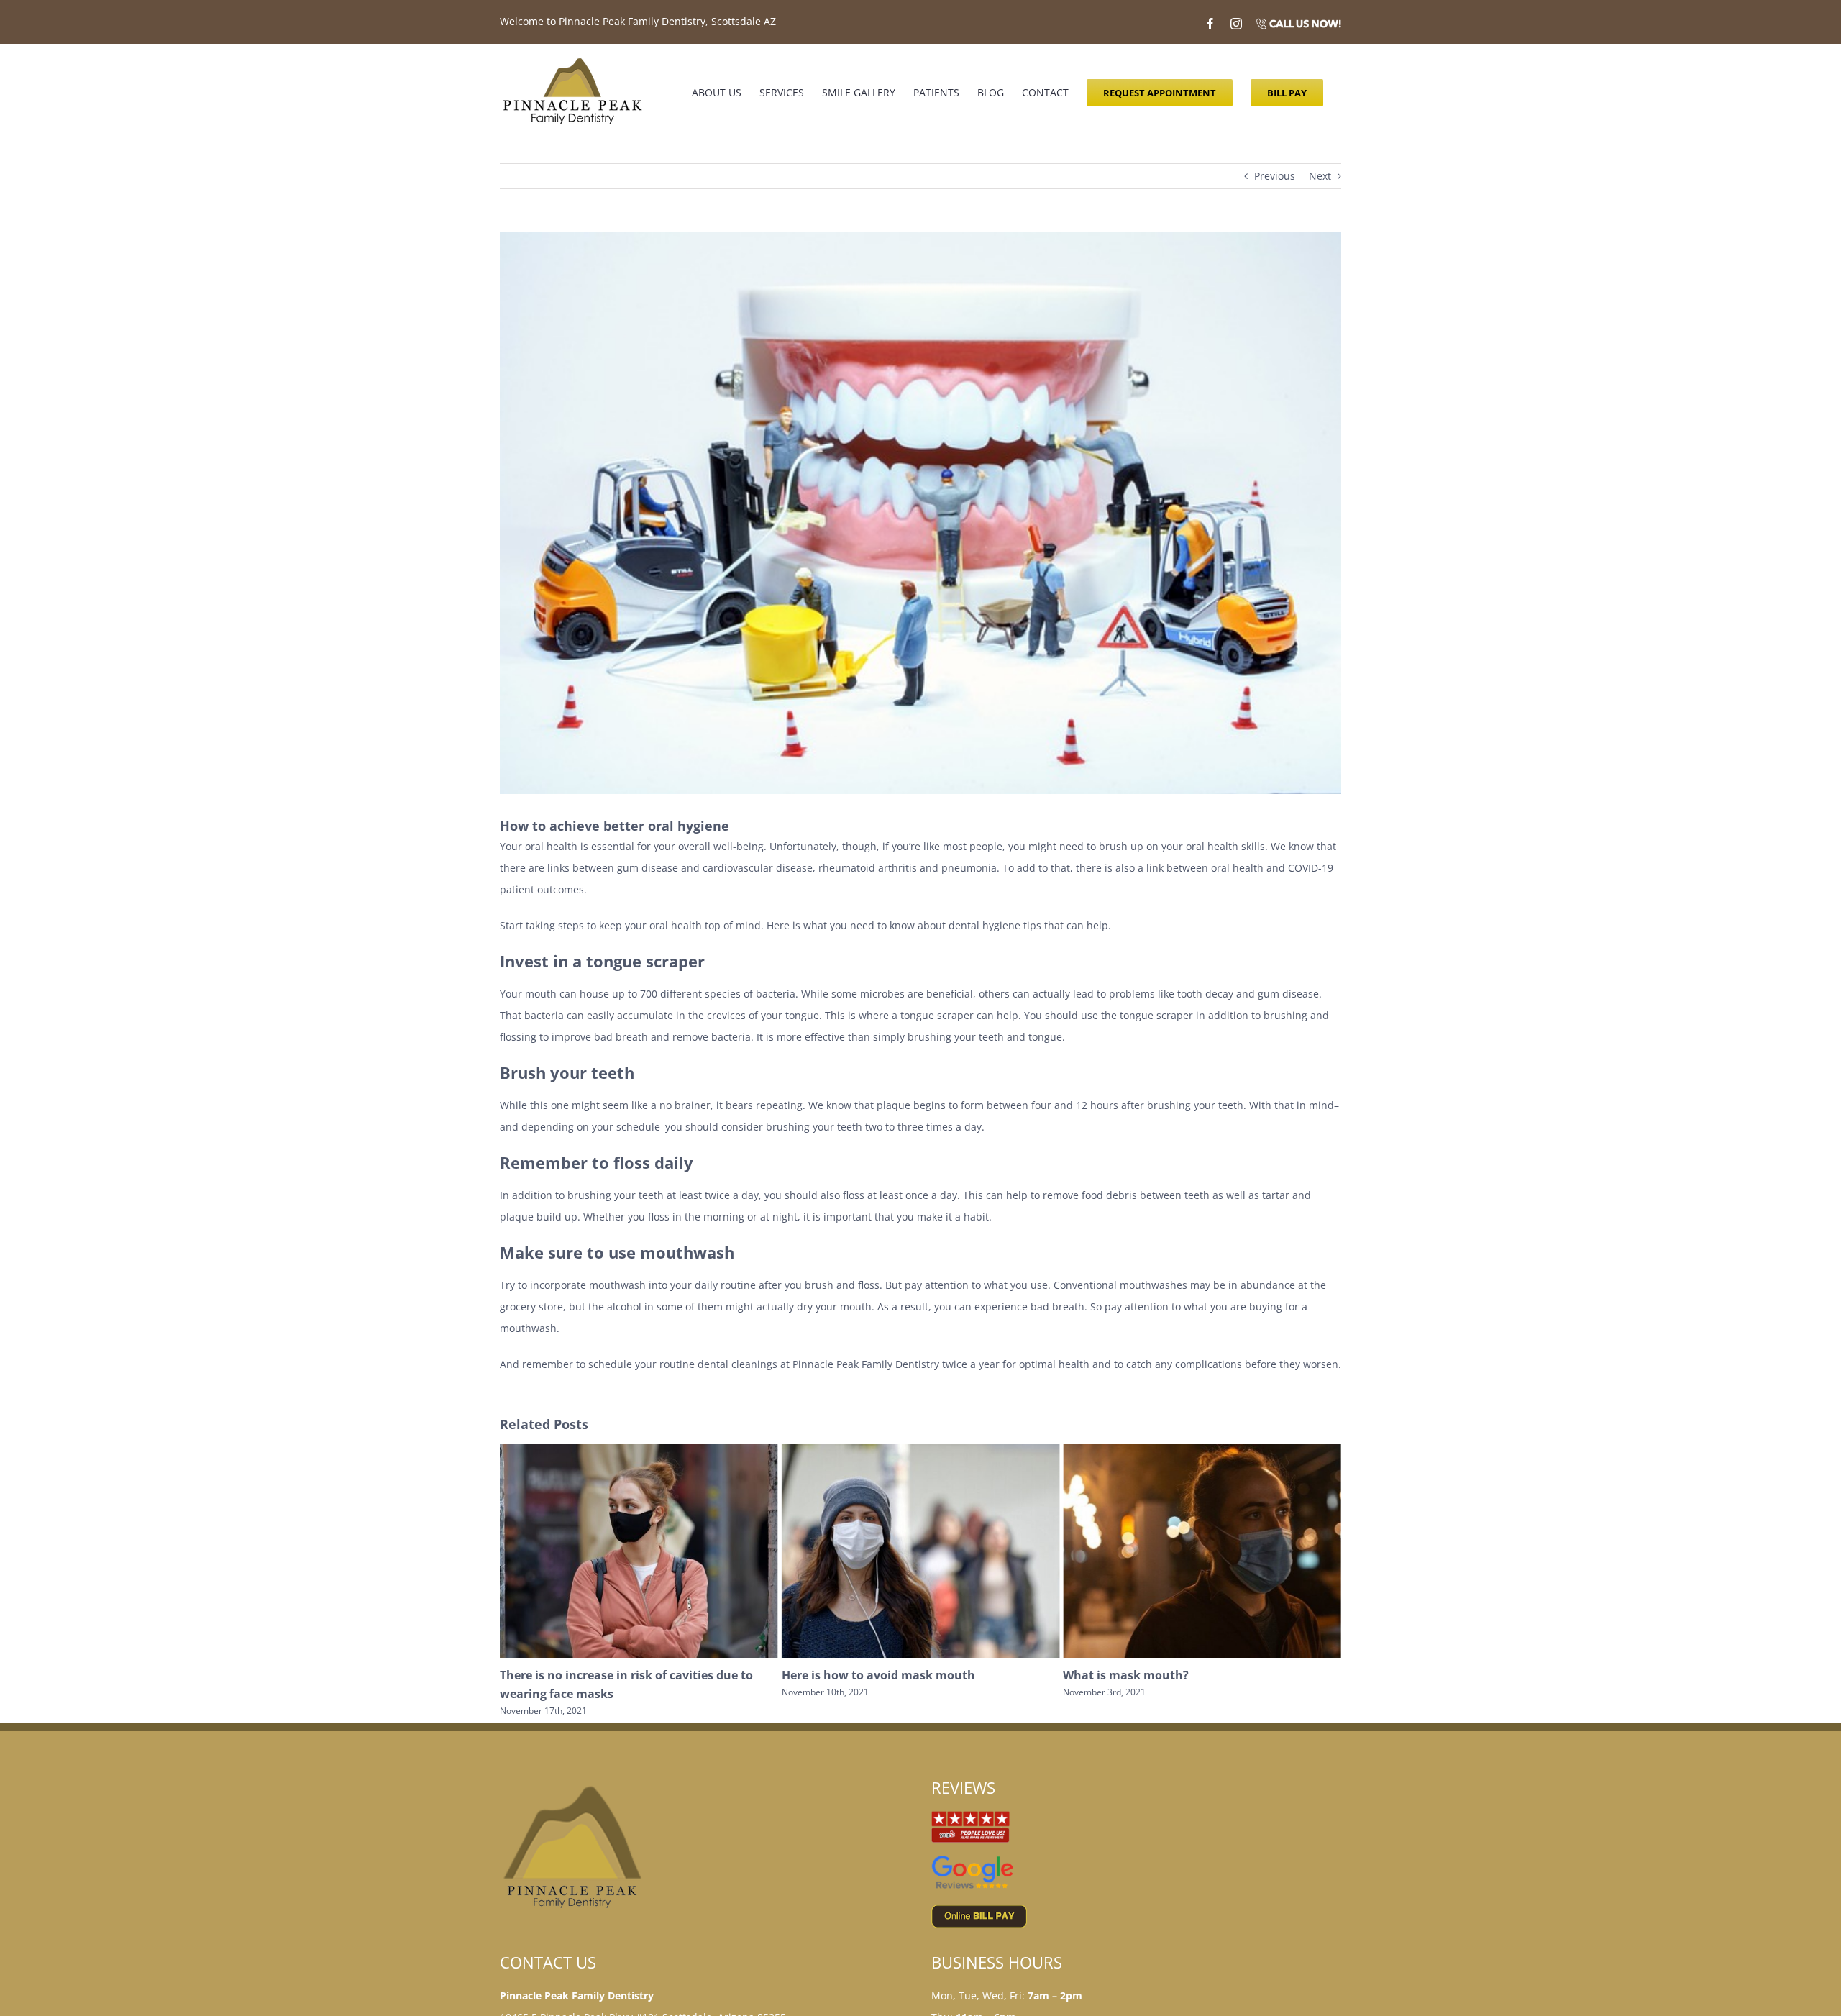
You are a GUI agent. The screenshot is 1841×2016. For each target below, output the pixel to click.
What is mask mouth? (845, 1675)
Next (1320, 176)
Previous (1275, 176)
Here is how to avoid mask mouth (597, 1675)
